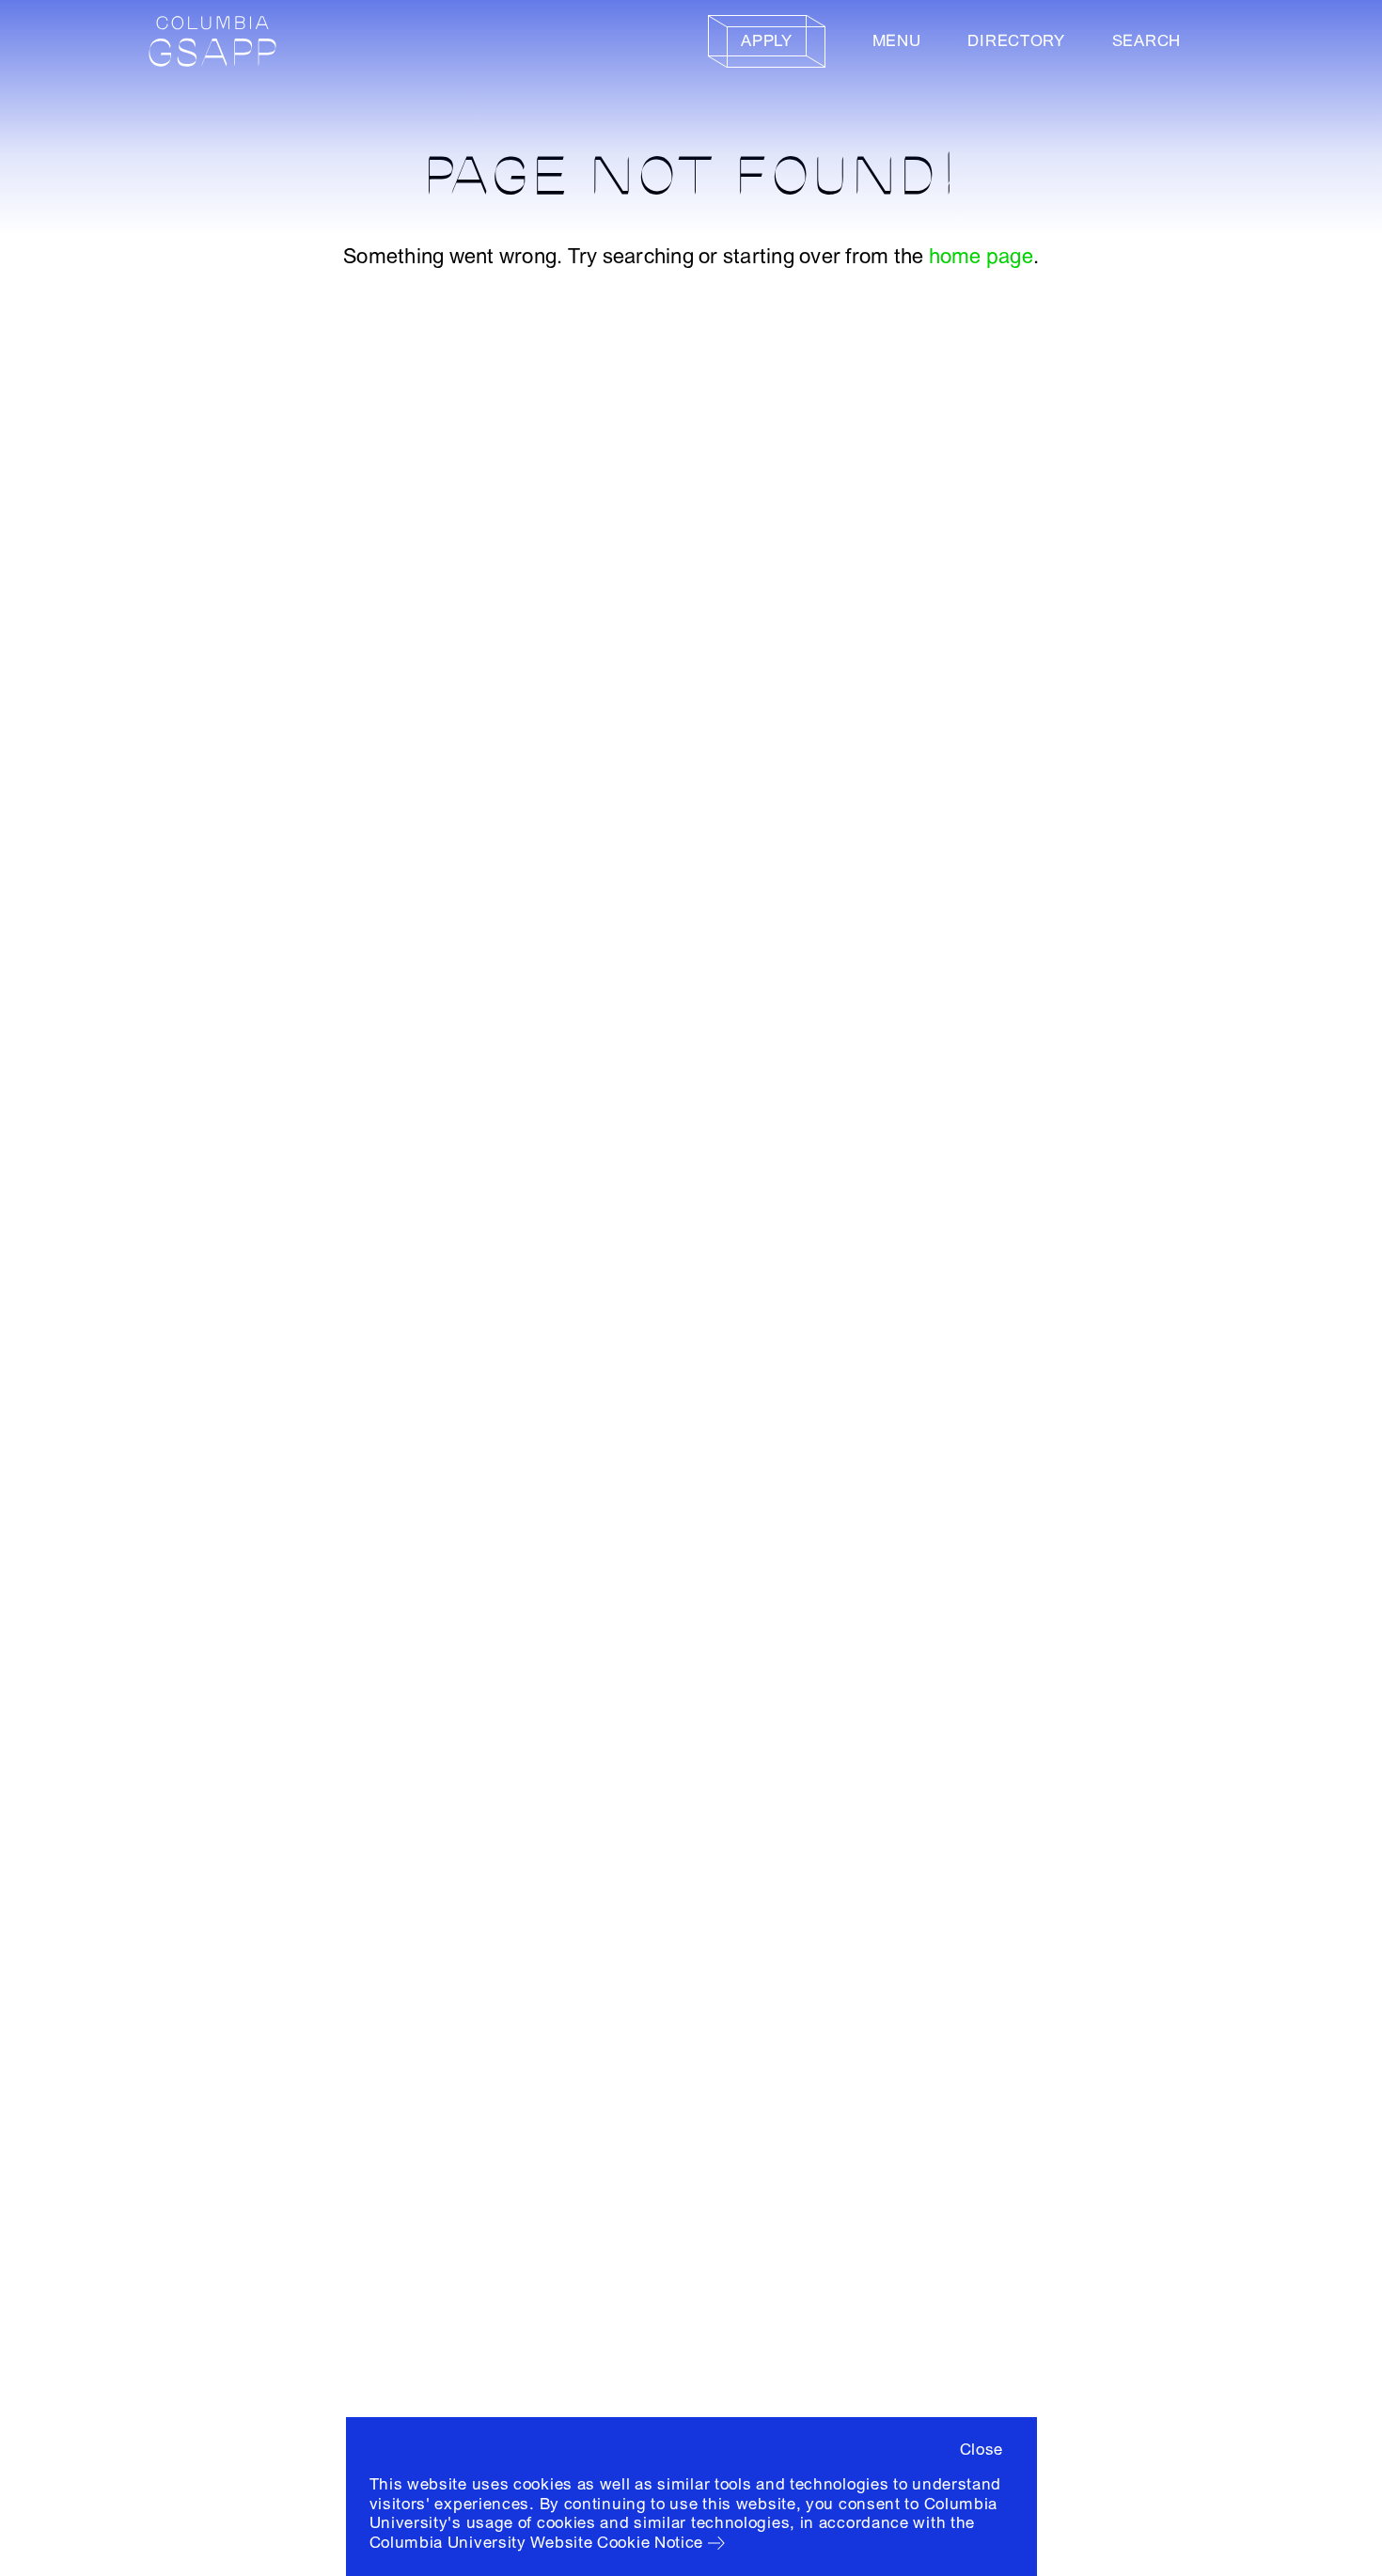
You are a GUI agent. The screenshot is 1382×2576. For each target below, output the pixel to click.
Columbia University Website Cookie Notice (537, 2543)
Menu (897, 41)
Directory (1016, 41)
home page (981, 257)
